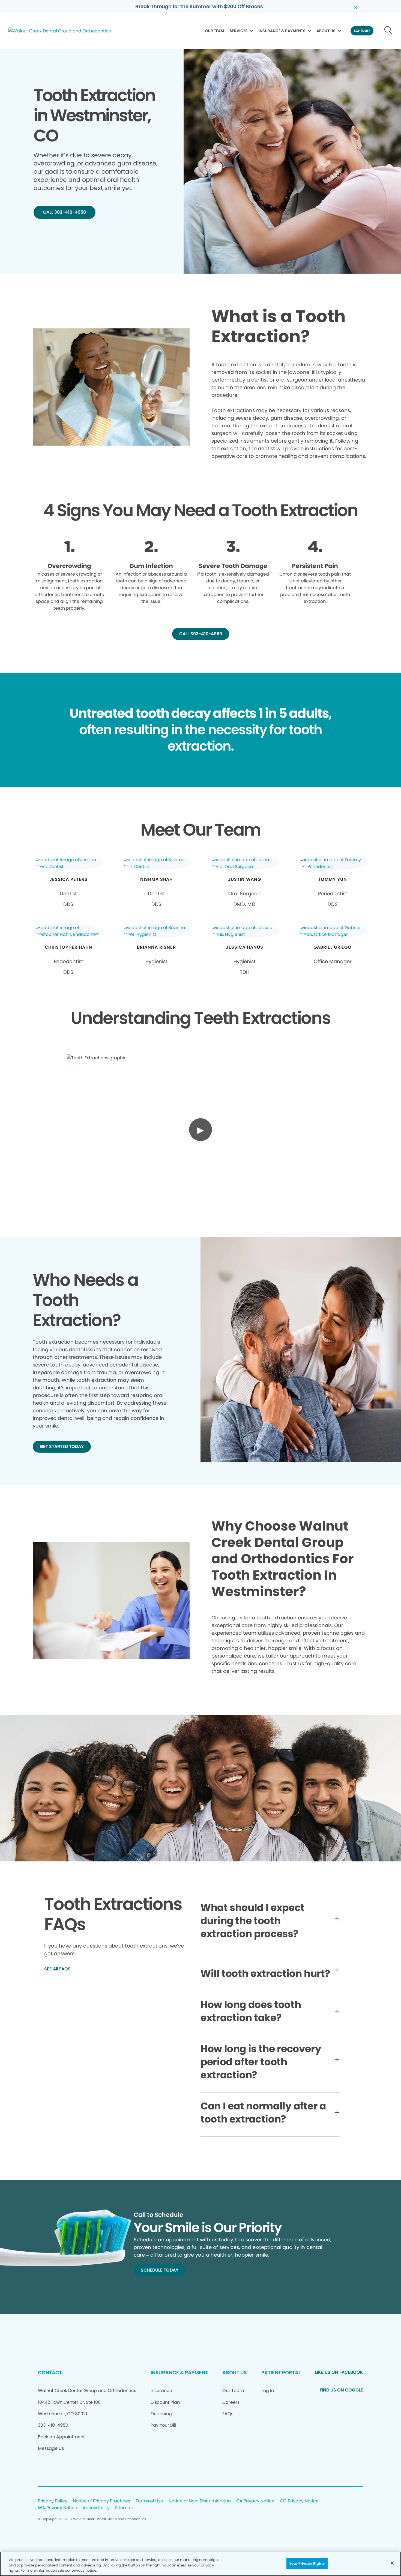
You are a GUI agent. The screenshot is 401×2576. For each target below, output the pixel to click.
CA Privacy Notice (255, 2501)
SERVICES (239, 31)
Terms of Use (149, 2501)
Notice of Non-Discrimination (200, 2501)
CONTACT (50, 2373)
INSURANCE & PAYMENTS (282, 31)
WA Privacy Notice (58, 2508)
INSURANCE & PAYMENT (179, 2373)
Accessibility (96, 2508)
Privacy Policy (53, 2501)
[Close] (392, 2563)
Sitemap (124, 2508)
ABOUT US (326, 31)
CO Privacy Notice (299, 2501)
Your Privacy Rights (307, 2563)
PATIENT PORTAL (281, 2373)
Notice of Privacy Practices (101, 2501)
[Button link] (389, 31)
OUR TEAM (215, 31)
